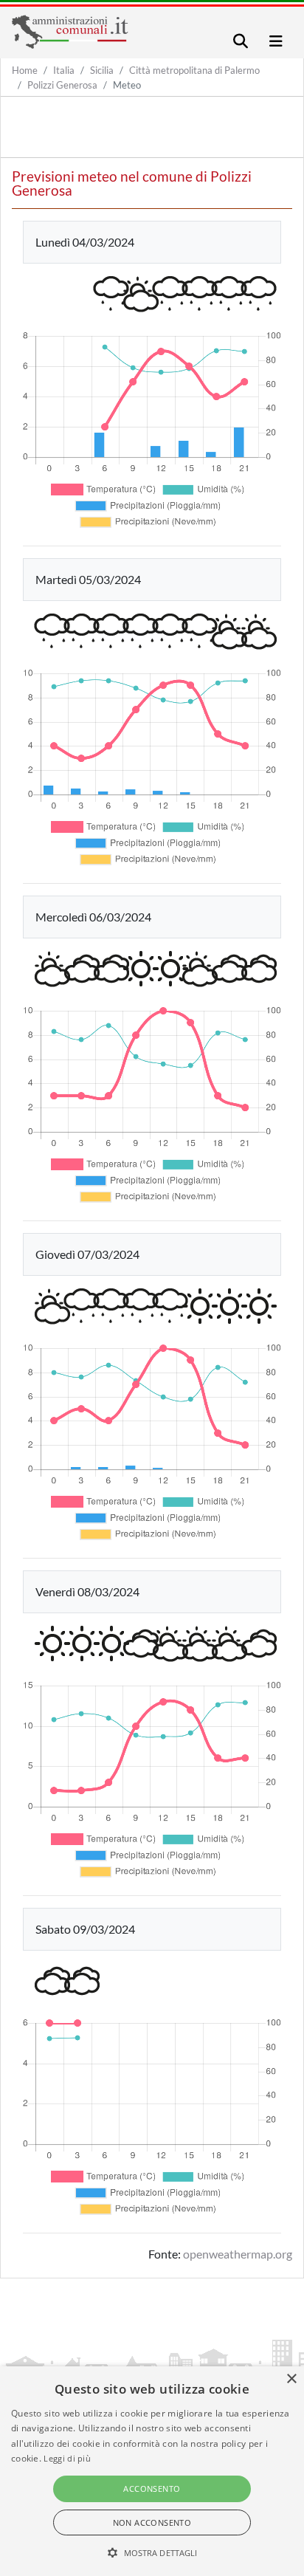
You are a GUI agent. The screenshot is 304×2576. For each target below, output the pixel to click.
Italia (64, 70)
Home (25, 70)
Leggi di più (67, 2458)
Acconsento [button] (152, 2489)
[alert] (152, 2471)
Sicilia (102, 70)
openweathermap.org (238, 2254)
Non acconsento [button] (152, 2522)
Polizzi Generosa (62, 85)
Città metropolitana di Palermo (194, 70)
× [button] (291, 2379)
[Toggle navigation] (241, 41)
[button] (152, 2552)
